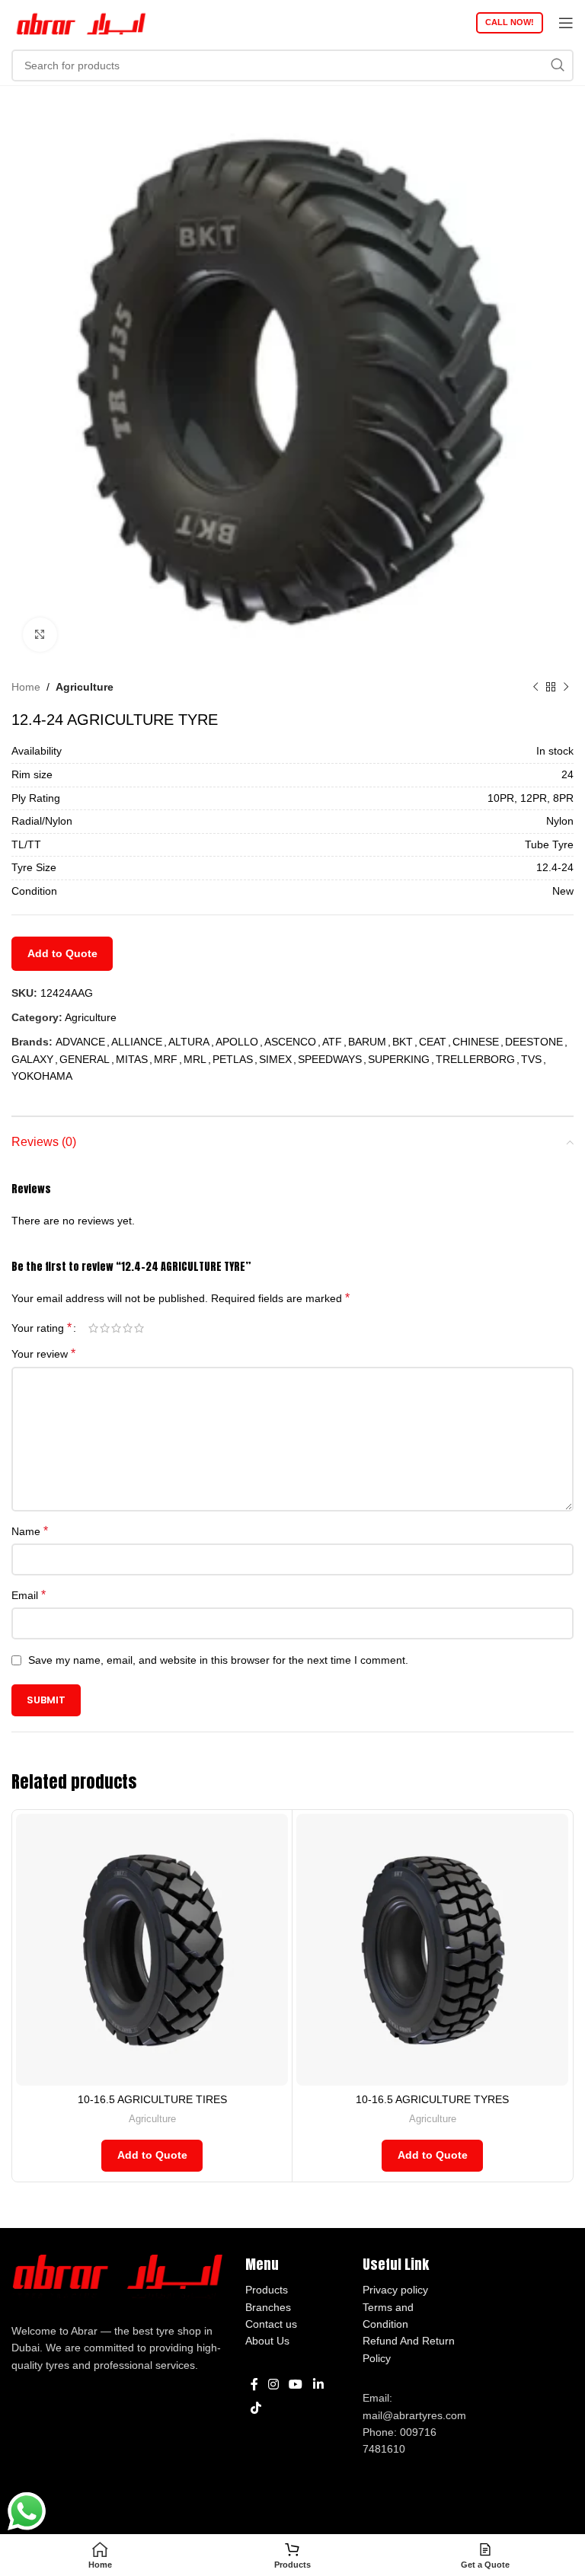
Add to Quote (62, 953)
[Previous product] (535, 687)
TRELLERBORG (475, 1059)
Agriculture (85, 687)
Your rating (42, 1328)
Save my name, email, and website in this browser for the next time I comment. (218, 1660)
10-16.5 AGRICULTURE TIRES (152, 2099)
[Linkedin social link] (318, 2384)
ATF (332, 1042)
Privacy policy (395, 2290)
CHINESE (476, 1042)
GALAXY (32, 1059)
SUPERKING (399, 1059)
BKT (403, 1042)
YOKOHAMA (42, 1076)
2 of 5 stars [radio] (105, 1328)
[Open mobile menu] (566, 23)
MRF (166, 1059)
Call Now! (510, 22)
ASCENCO (290, 1042)
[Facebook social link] (254, 2384)
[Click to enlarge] (40, 635)
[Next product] (566, 687)
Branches (268, 2307)
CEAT (433, 1042)
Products (267, 2290)
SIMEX (275, 1059)
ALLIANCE (137, 1042)
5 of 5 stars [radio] (139, 1328)
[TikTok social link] (256, 2408)
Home (26, 687)
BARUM (367, 1042)
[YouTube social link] (296, 2384)
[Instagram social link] (274, 2384)
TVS (531, 1059)
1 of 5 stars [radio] (93, 1328)
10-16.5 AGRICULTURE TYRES (432, 2099)
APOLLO (237, 1042)
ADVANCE (80, 1042)
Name (30, 1531)
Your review (43, 1353)
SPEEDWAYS (330, 1059)
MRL (195, 1059)
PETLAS (233, 1059)
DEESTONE (534, 1042)
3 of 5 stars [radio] (116, 1328)
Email (29, 1595)
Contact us (271, 2324)
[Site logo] (80, 22)
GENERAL (85, 1059)
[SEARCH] (558, 65)
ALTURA (189, 1042)
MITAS (132, 1059)
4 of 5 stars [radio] (128, 1328)
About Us (267, 2341)
